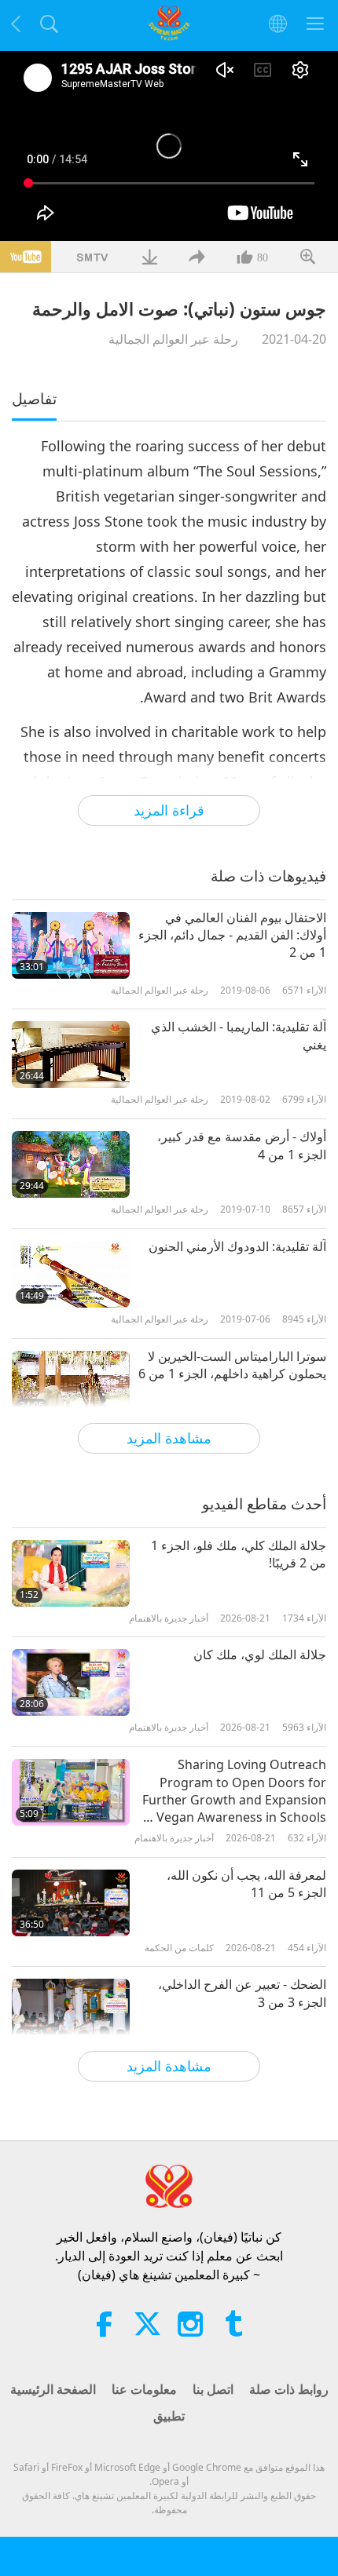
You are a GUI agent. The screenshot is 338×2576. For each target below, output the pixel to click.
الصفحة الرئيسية (53, 2389)
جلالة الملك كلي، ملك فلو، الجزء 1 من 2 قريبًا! (239, 1554)
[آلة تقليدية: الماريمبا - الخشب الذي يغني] (71, 1054)
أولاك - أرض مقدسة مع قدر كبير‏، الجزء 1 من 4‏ (242, 1145)
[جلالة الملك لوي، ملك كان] (71, 1682)
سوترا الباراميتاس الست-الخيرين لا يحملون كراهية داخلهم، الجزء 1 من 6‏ (232, 1365)
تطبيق (169, 2416)
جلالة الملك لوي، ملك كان (260, 1655)
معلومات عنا (144, 2389)
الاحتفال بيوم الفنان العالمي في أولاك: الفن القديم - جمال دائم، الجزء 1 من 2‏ (232, 935)
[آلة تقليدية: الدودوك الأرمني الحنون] (71, 1274)
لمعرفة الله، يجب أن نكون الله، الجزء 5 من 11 (246, 1884)
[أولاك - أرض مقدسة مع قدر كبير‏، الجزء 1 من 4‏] (71, 1164)
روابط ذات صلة (289, 2389)
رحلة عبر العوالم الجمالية (173, 339)
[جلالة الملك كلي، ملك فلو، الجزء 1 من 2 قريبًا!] (71, 1573)
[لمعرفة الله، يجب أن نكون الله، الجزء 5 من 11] (71, 1903)
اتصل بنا (213, 2389)
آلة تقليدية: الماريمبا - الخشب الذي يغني (239, 1035)
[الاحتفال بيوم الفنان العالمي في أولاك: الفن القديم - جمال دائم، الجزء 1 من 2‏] (71, 945)
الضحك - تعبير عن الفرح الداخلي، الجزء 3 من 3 (242, 1993)
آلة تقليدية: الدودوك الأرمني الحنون (237, 1246)
